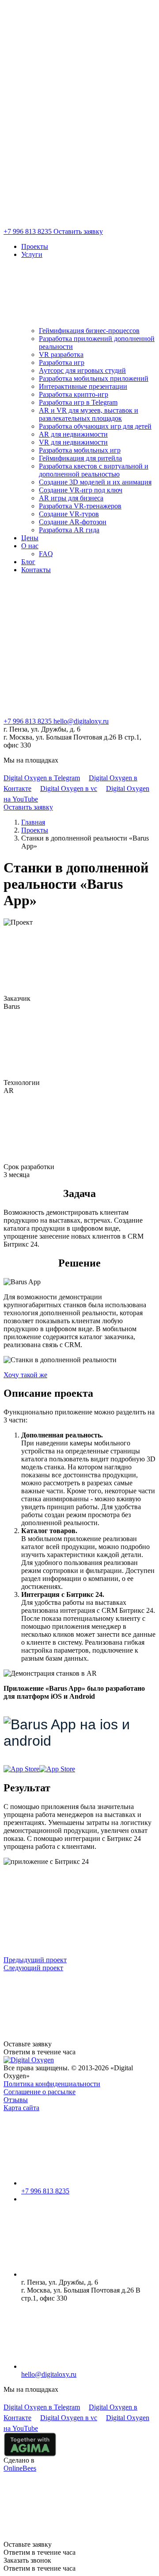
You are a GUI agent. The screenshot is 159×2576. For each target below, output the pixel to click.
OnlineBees (20, 2468)
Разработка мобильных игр (80, 450)
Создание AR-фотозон (73, 522)
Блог (28, 562)
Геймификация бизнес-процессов (89, 331)
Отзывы (16, 2100)
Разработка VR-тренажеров (80, 506)
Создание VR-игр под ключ (81, 490)
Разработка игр (62, 362)
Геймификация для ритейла (80, 458)
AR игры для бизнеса (71, 498)
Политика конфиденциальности (52, 2084)
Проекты (35, 246)
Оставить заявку (78, 231)
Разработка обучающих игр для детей (95, 426)
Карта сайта (21, 2108)
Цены (30, 538)
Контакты (36, 570)
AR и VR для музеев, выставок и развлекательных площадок (89, 414)
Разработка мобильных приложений (94, 378)
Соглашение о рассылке (40, 2092)
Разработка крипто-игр (74, 394)
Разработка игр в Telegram (78, 402)
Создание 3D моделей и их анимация (95, 482)
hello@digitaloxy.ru (81, 721)
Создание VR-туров (69, 514)
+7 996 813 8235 (28, 231)
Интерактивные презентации (83, 386)
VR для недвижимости (73, 442)
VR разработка (61, 354)
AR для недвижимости (73, 434)
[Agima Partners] (30, 2444)
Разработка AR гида (69, 530)
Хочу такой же (25, 1375)
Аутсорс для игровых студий (82, 370)
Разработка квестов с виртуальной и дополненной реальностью (94, 470)
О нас (30, 546)
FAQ (46, 554)
